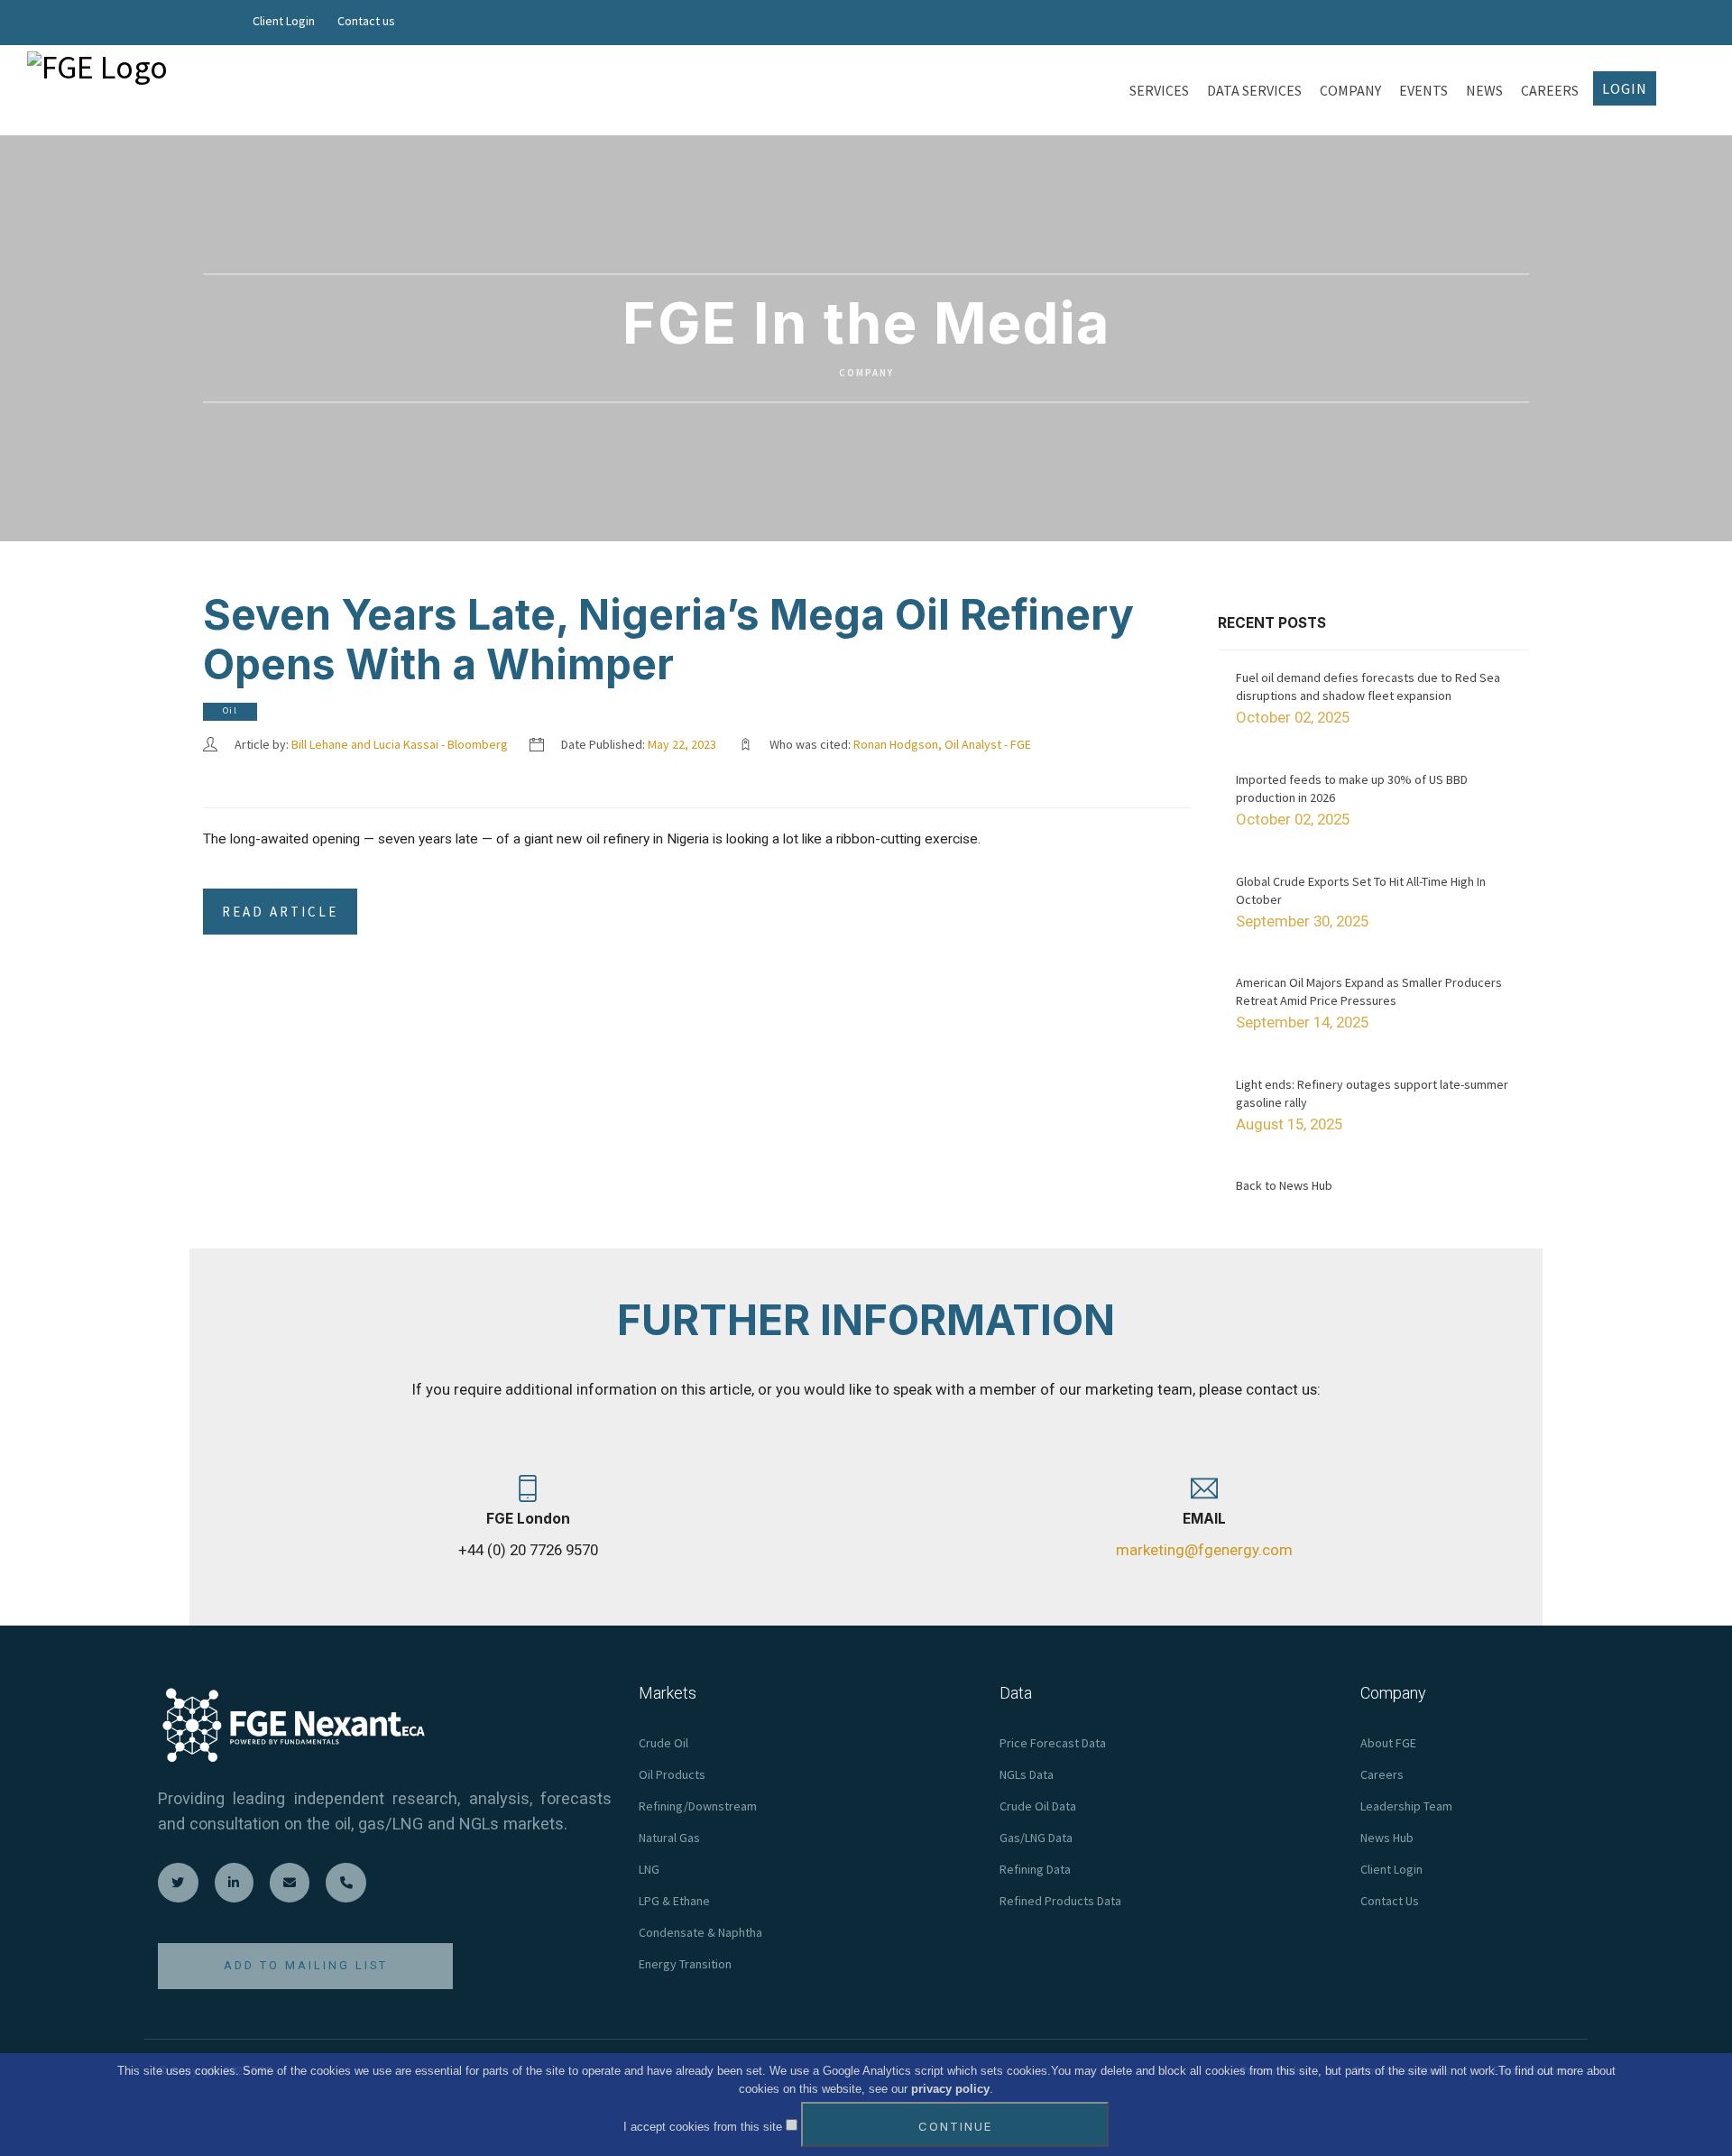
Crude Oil (663, 1743)
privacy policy (950, 2089)
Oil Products (672, 1774)
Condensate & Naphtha (700, 1932)
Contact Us (1390, 1901)
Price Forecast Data (1053, 1743)
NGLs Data (1027, 1774)
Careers (1382, 1774)
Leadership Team (1406, 1806)
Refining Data (1035, 1869)
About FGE (1388, 1743)
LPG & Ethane (674, 1901)
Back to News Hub (1284, 1185)
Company (866, 373)
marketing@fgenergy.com (1204, 1550)
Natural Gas (669, 1838)
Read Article (280, 912)
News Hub (1387, 1838)
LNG (649, 1869)
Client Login (284, 21)
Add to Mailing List (306, 1965)
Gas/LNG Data (1036, 1838)
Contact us (366, 21)
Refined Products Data (1060, 1901)
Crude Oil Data (1038, 1806)
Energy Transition (685, 1964)
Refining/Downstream (698, 1806)
